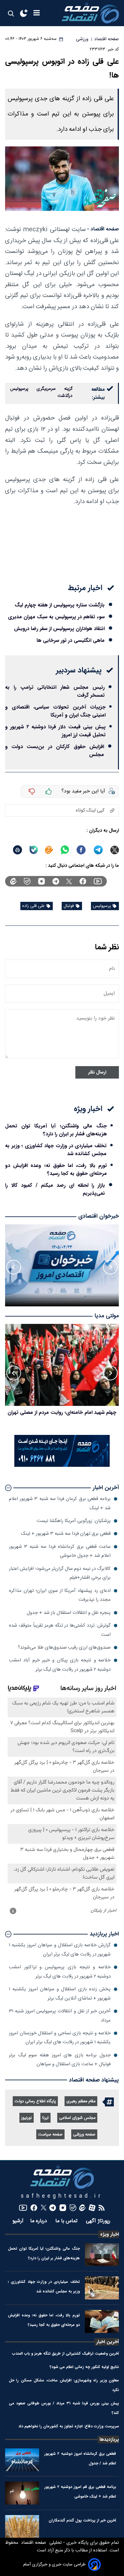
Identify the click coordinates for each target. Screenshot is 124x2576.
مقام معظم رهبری (81, 2101)
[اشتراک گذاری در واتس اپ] (65, 850)
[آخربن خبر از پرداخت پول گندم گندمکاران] (22, 2527)
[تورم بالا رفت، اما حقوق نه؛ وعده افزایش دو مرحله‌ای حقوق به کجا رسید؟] (102, 2321)
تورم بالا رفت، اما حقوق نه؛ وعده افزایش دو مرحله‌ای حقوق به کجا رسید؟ (56, 1169)
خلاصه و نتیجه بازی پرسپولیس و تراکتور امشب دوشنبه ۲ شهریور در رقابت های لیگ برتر (60, 1972)
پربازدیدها (109, 2439)
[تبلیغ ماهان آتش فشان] (62, 1466)
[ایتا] (49, 850)
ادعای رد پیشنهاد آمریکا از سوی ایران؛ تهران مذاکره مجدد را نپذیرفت (60, 1595)
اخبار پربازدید (104, 1934)
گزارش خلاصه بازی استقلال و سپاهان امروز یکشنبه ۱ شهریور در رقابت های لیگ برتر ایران (60, 1950)
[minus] (32, 791)
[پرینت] (17, 850)
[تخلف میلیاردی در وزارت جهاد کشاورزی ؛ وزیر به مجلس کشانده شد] (102, 2288)
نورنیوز (27, 2118)
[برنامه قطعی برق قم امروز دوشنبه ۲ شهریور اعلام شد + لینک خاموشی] (22, 2493)
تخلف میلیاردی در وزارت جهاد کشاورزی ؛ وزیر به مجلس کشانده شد (56, 1150)
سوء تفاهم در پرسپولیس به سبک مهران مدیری (56, 617)
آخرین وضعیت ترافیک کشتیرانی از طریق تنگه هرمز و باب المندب (65, 2353)
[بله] (34, 850)
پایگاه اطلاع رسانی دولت (35, 2101)
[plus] (49, 791)
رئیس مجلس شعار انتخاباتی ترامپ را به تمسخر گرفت (55, 691)
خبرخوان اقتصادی (99, 1216)
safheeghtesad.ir (62, 2196)
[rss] (102, 2208)
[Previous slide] (110, 1267)
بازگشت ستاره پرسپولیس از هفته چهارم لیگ (60, 605)
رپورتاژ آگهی (99, 2221)
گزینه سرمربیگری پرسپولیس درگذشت (41, 392)
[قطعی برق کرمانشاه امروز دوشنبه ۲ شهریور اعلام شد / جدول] (22, 2460)
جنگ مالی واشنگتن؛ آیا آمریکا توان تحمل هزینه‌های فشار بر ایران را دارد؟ (56, 1130)
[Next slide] (14, 1267)
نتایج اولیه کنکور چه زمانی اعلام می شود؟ (84, 2367)
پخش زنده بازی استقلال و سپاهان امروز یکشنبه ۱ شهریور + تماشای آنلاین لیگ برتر (60, 1994)
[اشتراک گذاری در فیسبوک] (81, 850)
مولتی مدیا (107, 1316)
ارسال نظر (97, 1072)
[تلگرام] (56, 881)
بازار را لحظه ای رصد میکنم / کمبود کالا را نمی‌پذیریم (55, 1189)
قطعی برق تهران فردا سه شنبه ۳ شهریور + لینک (66, 1534)
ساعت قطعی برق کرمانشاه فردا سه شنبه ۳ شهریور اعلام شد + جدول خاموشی (60, 1551)
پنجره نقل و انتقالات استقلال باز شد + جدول (69, 1613)
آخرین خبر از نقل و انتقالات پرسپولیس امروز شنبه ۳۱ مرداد (60, 2016)
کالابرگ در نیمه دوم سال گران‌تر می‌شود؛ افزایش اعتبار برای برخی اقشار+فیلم (60, 1573)
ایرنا (45, 2118)
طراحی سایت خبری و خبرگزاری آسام (54, 2565)
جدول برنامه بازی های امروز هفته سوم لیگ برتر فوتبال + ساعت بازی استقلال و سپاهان (60, 2060)
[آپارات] (92, 2208)
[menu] (37, 13)
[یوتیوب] (98, 881)
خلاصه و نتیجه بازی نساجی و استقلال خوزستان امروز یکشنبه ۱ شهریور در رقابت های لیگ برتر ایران (60, 2038)
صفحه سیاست (50, 2135)
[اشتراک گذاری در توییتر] (115, 850)
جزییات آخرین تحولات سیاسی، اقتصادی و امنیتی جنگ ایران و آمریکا (55, 711)
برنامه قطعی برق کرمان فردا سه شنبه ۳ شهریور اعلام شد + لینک (60, 1503)
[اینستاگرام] (41, 881)
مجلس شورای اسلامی (77, 2118)
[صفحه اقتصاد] (90, 13)
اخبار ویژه (110, 2234)
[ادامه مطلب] (8, 1488)
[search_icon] (11, 13)
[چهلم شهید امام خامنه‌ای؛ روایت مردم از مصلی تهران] (62, 1365)
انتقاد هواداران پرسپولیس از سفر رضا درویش (59, 629)
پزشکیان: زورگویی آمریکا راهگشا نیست (74, 1521)
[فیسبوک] (83, 881)
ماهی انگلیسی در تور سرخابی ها (71, 640)
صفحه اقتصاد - (103, 229)
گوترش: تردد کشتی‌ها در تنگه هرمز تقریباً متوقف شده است (60, 1630)
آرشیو (18, 2221)
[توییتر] (69, 881)
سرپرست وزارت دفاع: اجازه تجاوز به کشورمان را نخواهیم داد (69, 2426)
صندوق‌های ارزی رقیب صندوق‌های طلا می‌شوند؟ (64, 1648)
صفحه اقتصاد (33, 2543)
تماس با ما (67, 2221)
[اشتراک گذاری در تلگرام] (98, 850)
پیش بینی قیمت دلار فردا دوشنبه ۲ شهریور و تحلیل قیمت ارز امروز (55, 731)
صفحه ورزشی (84, 2135)
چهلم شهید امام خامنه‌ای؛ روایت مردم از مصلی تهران (62, 1412)
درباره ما (39, 2221)
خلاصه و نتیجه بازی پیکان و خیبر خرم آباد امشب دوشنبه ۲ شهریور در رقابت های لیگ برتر (60, 1665)
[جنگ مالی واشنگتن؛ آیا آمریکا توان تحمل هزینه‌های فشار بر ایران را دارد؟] (102, 2255)
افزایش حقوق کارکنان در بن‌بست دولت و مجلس (55, 751)
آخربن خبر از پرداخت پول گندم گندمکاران (82, 2520)
